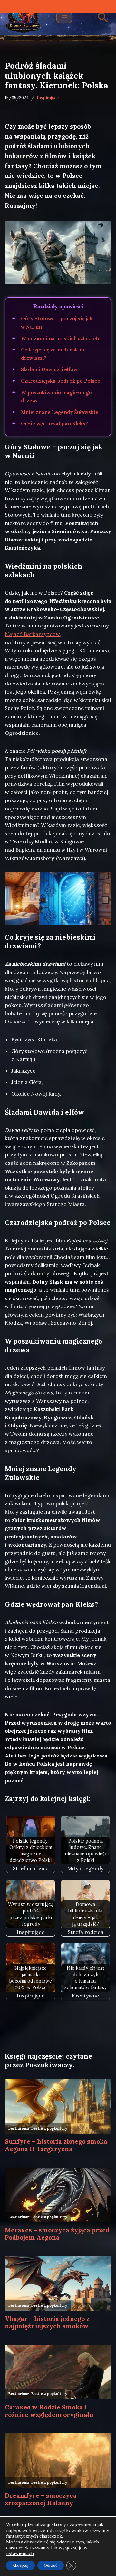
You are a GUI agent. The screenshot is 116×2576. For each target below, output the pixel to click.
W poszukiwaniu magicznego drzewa (56, 397)
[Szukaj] (103, 18)
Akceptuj (20, 2565)
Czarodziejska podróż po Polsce (61, 381)
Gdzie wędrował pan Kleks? (54, 423)
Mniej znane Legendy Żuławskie (60, 412)
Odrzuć (51, 2565)
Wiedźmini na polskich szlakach (60, 338)
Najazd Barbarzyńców (32, 634)
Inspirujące (48, 98)
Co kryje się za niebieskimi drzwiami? (53, 354)
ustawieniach (20, 2553)
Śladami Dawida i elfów (49, 369)
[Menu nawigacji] (64, 17)
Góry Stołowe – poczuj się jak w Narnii (57, 323)
